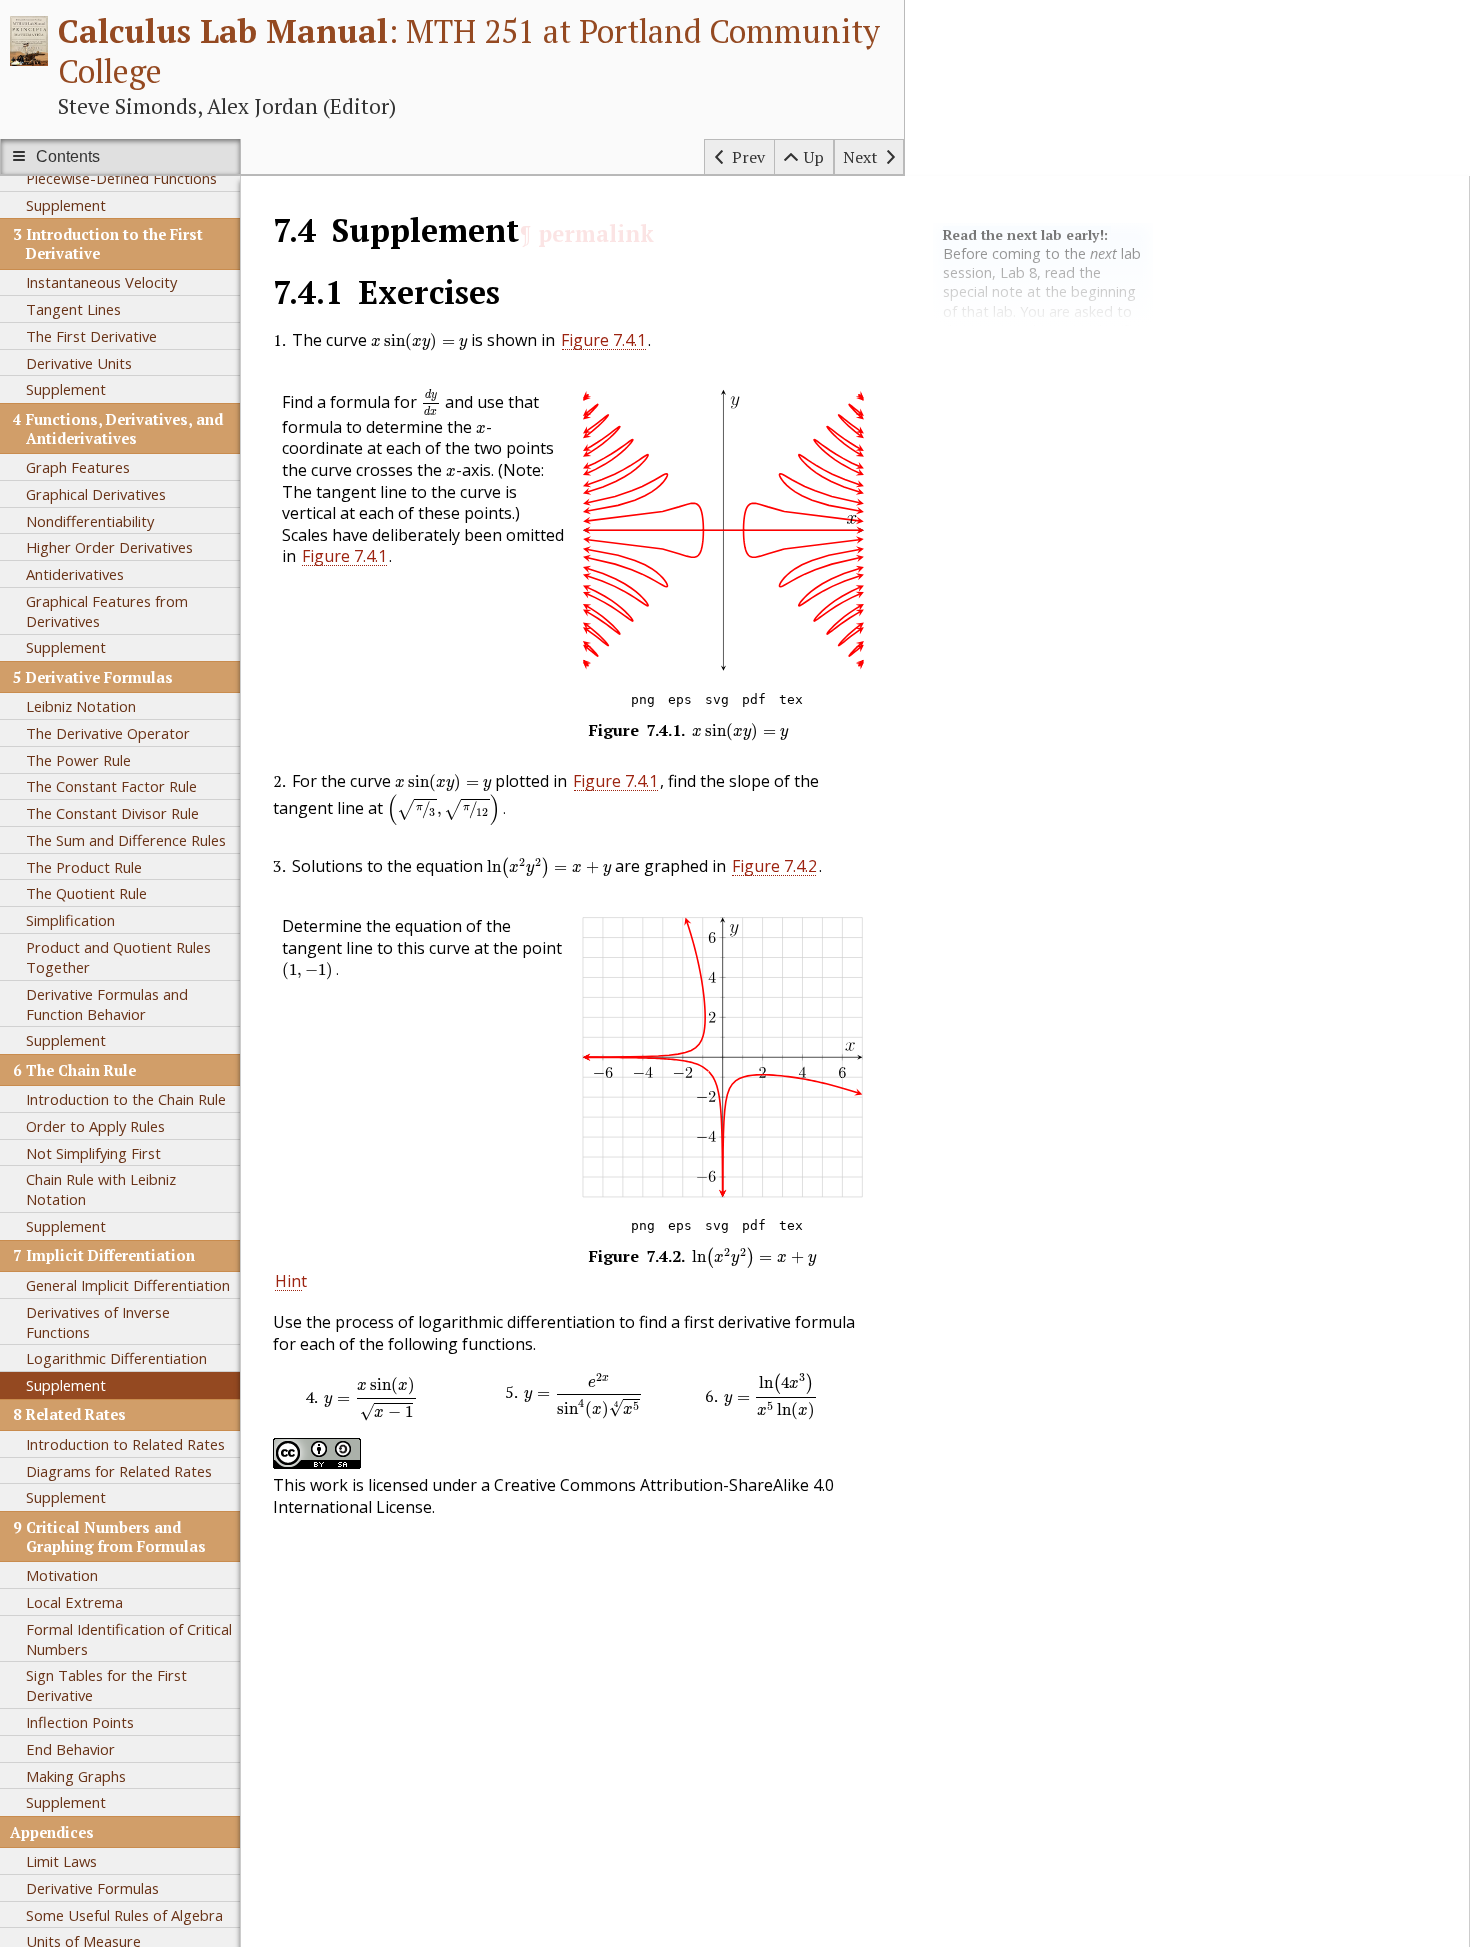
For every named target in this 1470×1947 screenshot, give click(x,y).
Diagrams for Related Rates (119, 1471)
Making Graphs (76, 1776)
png (643, 699)
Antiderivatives (75, 574)
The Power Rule (78, 760)
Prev (748, 157)
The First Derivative (91, 336)
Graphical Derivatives (96, 494)
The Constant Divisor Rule (112, 813)
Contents (68, 156)
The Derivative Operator (108, 733)
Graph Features (78, 467)
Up (814, 157)
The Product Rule (84, 867)
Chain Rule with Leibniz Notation (101, 1189)
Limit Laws (61, 1861)
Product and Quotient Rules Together (118, 957)
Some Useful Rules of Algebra (124, 1915)
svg (717, 699)
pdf (754, 699)
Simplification (70, 920)
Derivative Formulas (92, 1888)
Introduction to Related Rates (125, 1444)
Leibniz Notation (81, 706)
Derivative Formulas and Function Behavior (107, 1004)
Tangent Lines (73, 309)
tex (791, 699)
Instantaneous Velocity (101, 282)
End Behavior (70, 1749)
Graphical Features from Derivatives (107, 611)
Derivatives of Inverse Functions (98, 1322)
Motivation (62, 1575)
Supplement (66, 205)
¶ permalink (586, 233)
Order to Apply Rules (95, 1126)
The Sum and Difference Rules (126, 840)
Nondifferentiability (90, 521)
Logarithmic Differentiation (116, 1358)
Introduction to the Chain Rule (126, 1099)
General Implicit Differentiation (128, 1285)
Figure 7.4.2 (774, 866)
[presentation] (419, 342)
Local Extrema (74, 1602)
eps (680, 699)
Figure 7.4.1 (603, 340)
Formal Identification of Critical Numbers (129, 1639)
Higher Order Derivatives (109, 547)
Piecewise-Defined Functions (121, 178)
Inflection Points (80, 1722)
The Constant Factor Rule (111, 786)
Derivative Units (79, 363)
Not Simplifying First (93, 1153)
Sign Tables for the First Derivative (106, 1685)
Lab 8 (1018, 272)
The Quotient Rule (86, 893)
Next (860, 157)
